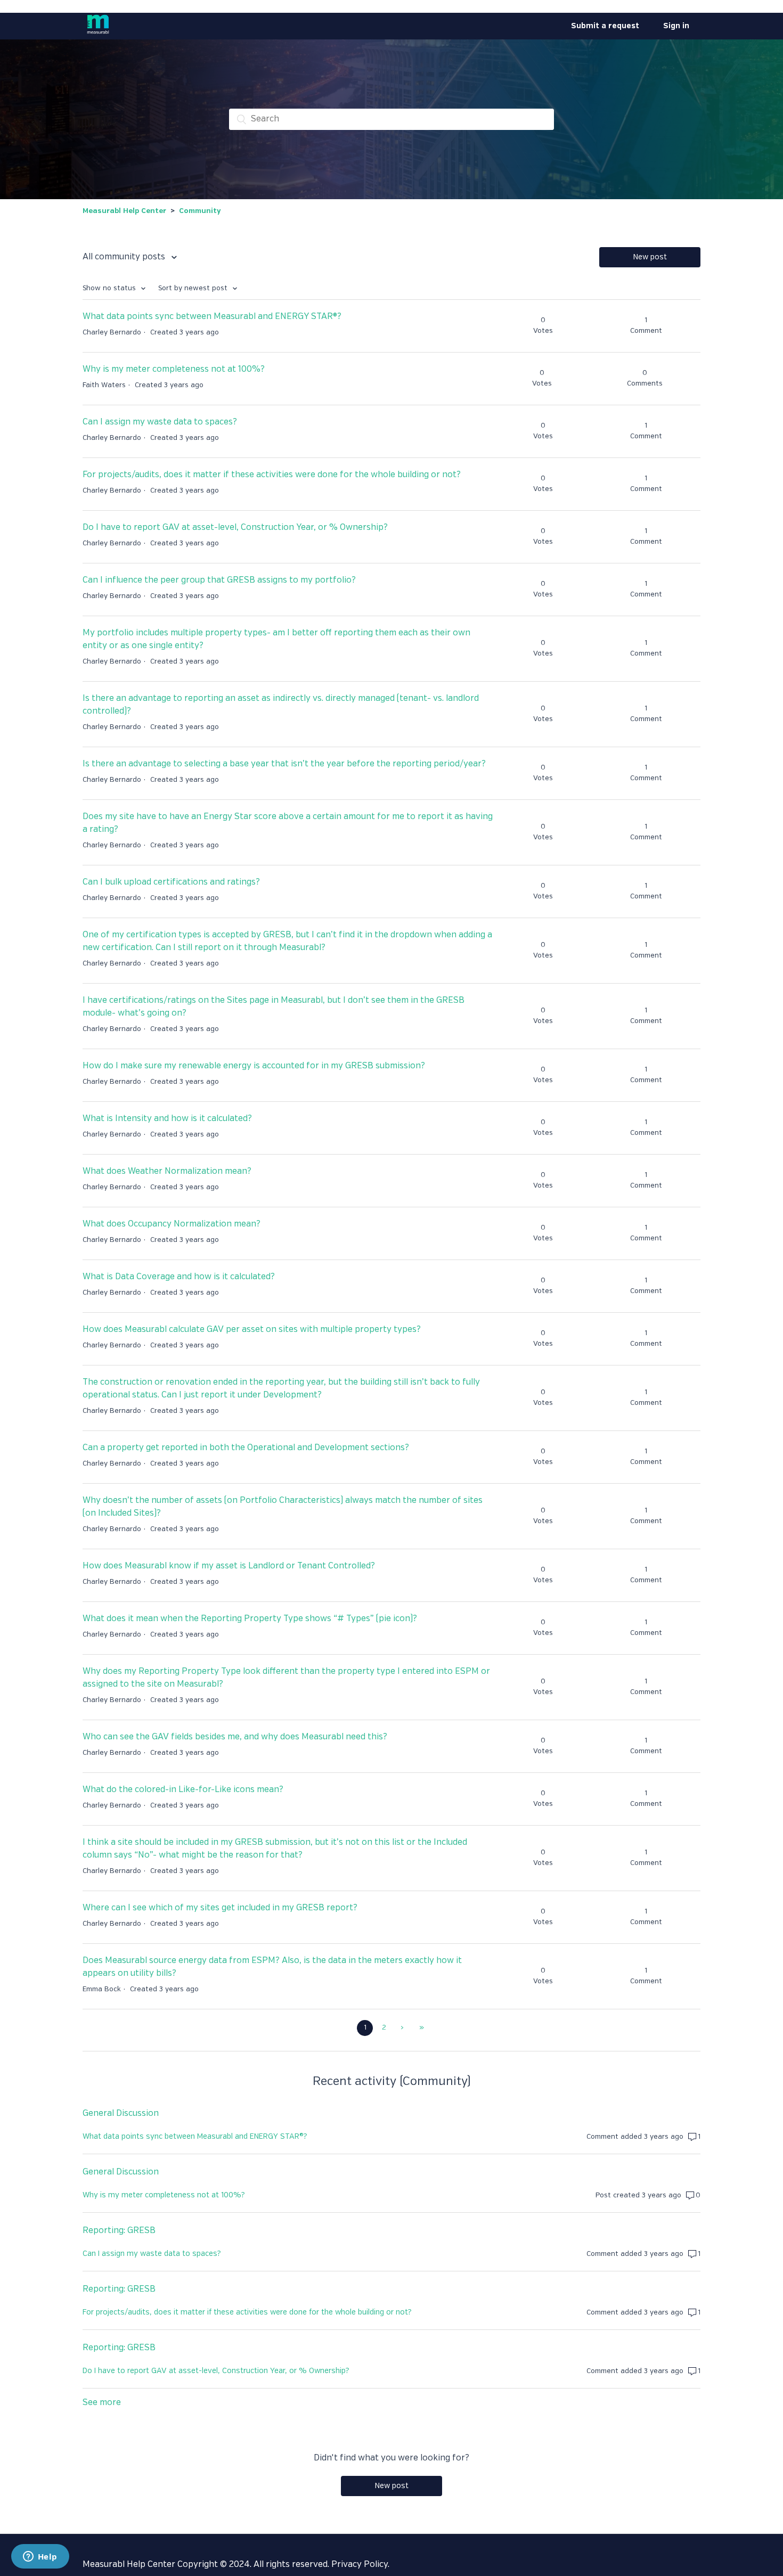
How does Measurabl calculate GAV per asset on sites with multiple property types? (252, 1330)
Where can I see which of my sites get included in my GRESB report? (220, 1908)
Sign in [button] (676, 26)
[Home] (98, 35)
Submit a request (605, 26)
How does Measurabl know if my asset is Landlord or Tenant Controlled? (229, 1566)
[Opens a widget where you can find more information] (40, 2557)
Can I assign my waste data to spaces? (160, 422)
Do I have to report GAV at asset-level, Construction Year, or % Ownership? (235, 528)
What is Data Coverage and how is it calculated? (179, 1277)
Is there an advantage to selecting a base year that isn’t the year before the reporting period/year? (284, 764)
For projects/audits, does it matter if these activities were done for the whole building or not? (272, 475)
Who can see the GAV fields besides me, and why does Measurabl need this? (235, 1737)
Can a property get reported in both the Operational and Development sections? (246, 1448)
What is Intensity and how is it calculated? (167, 1119)
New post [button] (650, 257)
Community (200, 211)
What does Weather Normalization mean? (167, 1171)
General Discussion (121, 2113)
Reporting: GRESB (119, 2231)
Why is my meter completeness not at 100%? (174, 369)
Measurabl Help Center (124, 211)
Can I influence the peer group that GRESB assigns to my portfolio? (219, 580)
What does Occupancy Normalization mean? (172, 1224)
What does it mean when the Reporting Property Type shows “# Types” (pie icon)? (250, 1619)
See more (102, 2403)
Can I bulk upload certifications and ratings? (171, 882)
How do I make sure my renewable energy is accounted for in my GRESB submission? (254, 1066)
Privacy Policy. (360, 2565)
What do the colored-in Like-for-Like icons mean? (183, 1790)
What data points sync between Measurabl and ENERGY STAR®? (212, 317)
